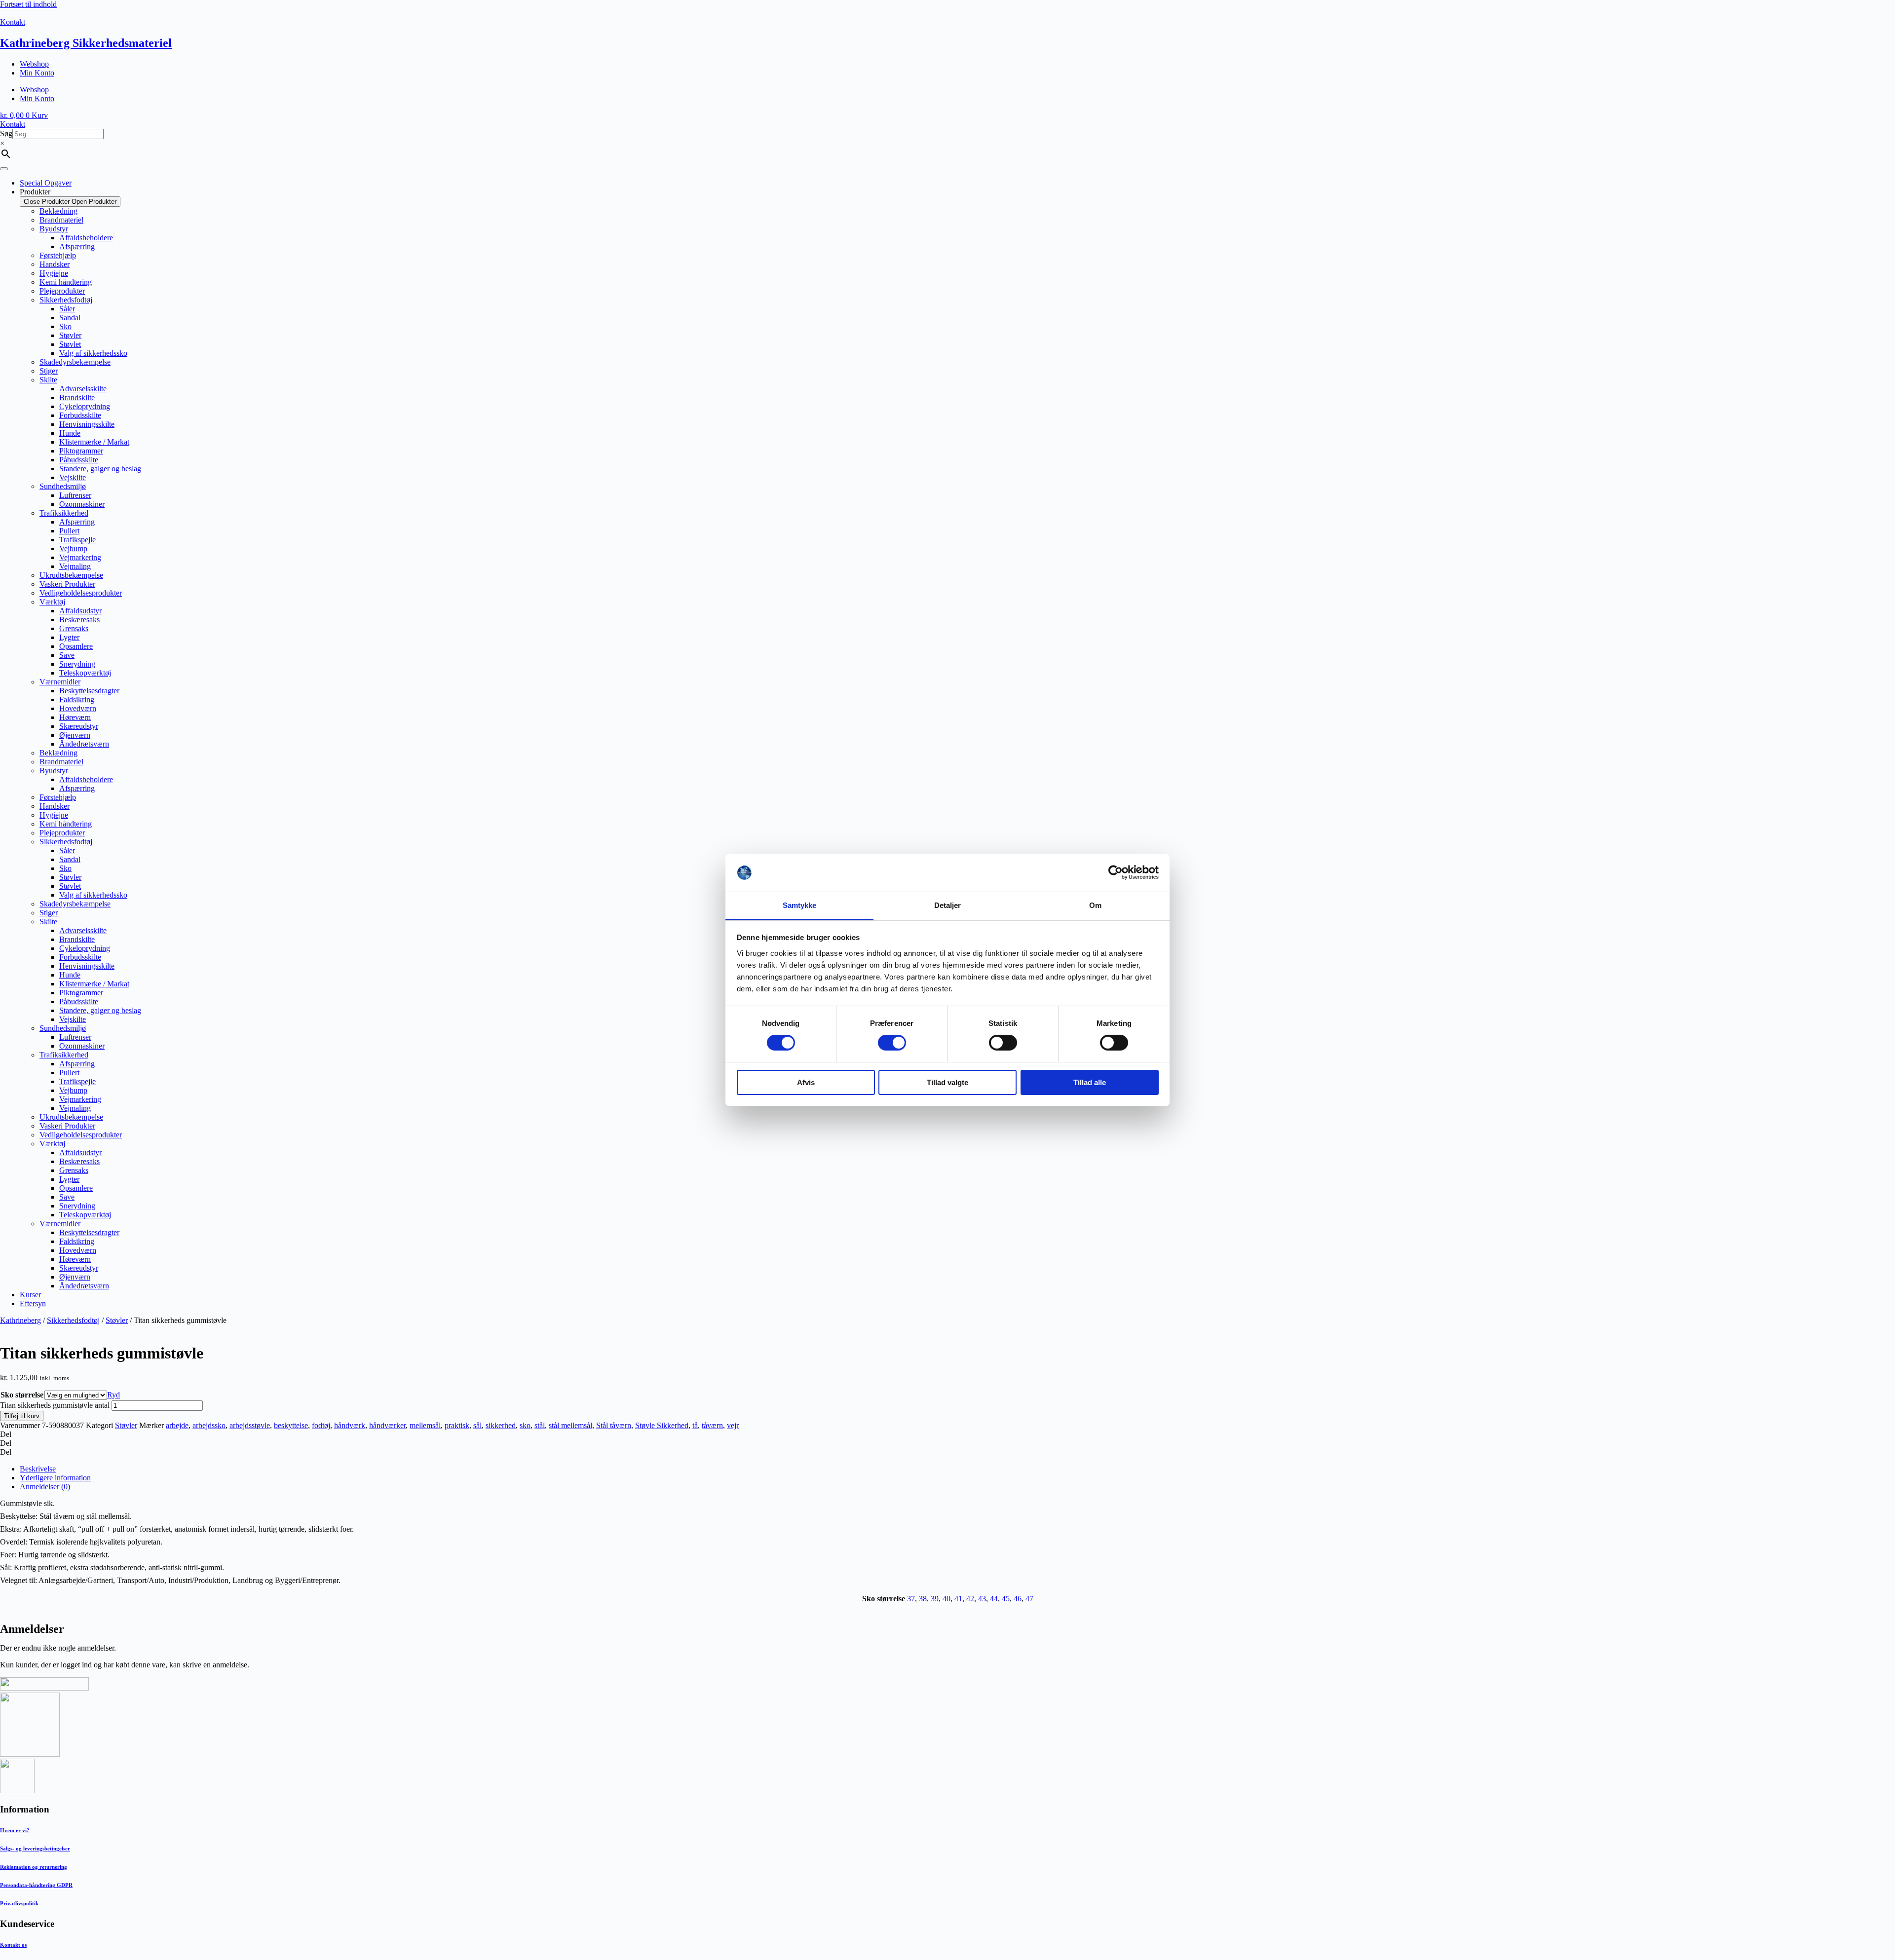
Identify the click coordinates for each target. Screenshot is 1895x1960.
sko (525, 1425)
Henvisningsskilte (87, 424)
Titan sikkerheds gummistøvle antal (55, 1405)
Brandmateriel (61, 220)
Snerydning (77, 664)
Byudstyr (54, 229)
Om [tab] (1095, 905)
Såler (67, 309)
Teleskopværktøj (85, 673)
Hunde (70, 433)
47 (1029, 1599)
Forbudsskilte (80, 415)
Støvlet (70, 344)
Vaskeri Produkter (67, 584)
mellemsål (425, 1425)
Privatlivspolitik (19, 1903)
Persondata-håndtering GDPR (36, 1885)
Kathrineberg (20, 1320)
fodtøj (321, 1425)
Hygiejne (54, 273)
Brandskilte (77, 397)
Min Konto (37, 73)
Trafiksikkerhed (64, 513)
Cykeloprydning (85, 406)
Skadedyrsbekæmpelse (75, 362)
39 (935, 1599)
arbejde (177, 1425)
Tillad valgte (947, 1082)
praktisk (457, 1425)
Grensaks (74, 628)
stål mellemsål (570, 1425)
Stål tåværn (614, 1425)
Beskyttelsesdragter (89, 691)
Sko (65, 326)
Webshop (34, 64)
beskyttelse (291, 1425)
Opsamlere (76, 646)
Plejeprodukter (62, 291)
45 (1006, 1599)
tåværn (712, 1425)
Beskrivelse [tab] (38, 1469)
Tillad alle (1090, 1082)
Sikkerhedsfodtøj (66, 300)
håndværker (387, 1425)
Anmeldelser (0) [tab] (45, 1487)
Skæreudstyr (79, 726)
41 (958, 1599)
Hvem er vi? (15, 1830)
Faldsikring (77, 699)
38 (923, 1599)
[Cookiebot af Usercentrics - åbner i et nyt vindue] (1116, 872)
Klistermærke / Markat (94, 442)
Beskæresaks (79, 620)
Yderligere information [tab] (55, 1478)
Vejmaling (75, 566)
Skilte (48, 380)
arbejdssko (209, 1425)
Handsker (55, 264)
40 (947, 1599)
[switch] (892, 1043)
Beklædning (58, 211)
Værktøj (52, 602)
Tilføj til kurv (22, 1416)
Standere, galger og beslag (100, 469)
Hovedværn (78, 708)
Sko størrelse (22, 1395)
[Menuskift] (4, 169)
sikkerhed (501, 1425)
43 (982, 1599)
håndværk (350, 1425)
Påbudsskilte (79, 460)
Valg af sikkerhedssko (93, 353)
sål (477, 1425)
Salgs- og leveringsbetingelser (35, 1848)
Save (67, 655)
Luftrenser (75, 495)
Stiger (49, 371)
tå (695, 1425)
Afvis (806, 1082)
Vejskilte (73, 477)
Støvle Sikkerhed (662, 1425)
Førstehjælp (58, 255)
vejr (733, 1425)
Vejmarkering (80, 557)
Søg (6, 133)
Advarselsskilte (83, 389)
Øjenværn (75, 735)
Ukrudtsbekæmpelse (71, 575)
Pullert (69, 531)
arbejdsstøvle (250, 1425)
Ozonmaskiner (82, 504)
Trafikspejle (77, 540)
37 (911, 1599)
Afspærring (77, 246)
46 (1018, 1599)
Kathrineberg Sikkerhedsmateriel (86, 43)
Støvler (70, 335)
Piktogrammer (81, 451)
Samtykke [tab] (800, 905)
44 (994, 1599)
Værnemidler (60, 682)
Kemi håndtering (66, 282)
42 (970, 1599)
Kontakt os (13, 1945)
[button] (947, 1434)
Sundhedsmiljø (63, 486)
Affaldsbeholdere (86, 238)
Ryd (114, 1395)
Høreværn (75, 717)
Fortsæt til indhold (28, 4)
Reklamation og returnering (34, 1867)
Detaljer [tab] (948, 905)
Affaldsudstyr (80, 611)
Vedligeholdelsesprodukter (81, 593)
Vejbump (73, 548)
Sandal (70, 318)
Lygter (69, 637)
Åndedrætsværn (84, 744)
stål (540, 1425)
